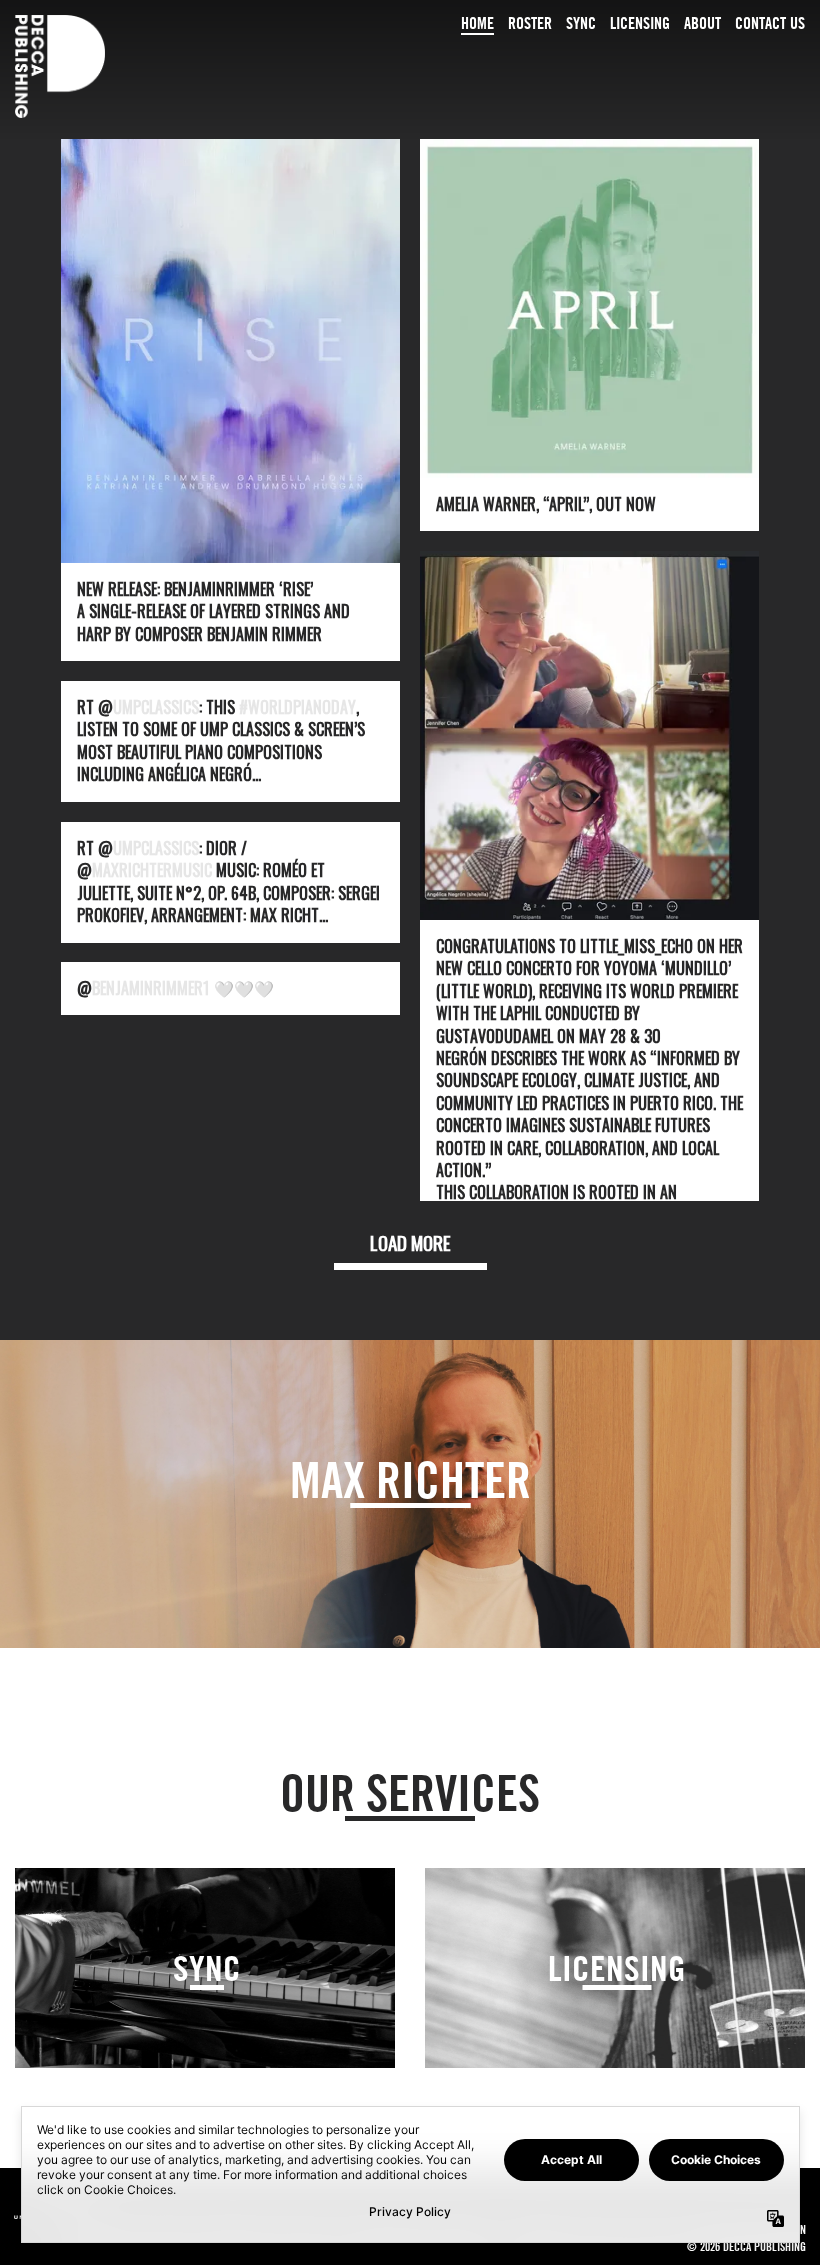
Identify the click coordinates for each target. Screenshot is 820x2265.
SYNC (581, 23)
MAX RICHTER (410, 1479)
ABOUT (702, 23)
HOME (477, 23)
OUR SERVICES (410, 1792)
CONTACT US (770, 23)
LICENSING (640, 23)
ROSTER (530, 23)
